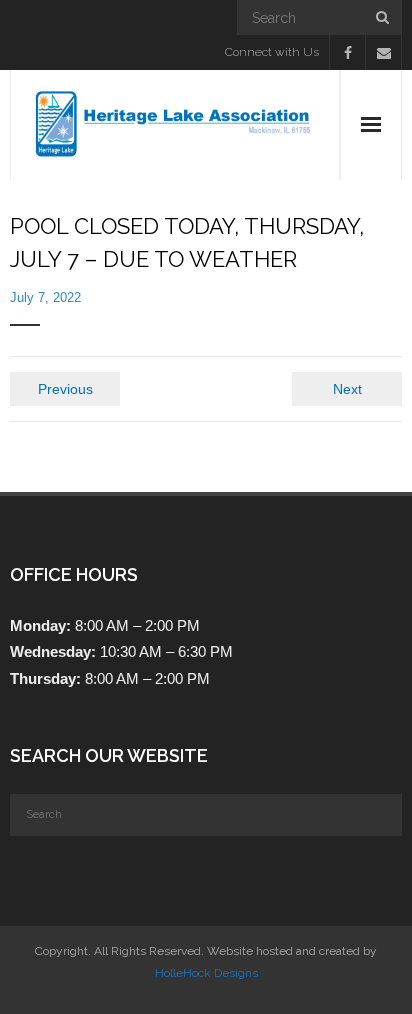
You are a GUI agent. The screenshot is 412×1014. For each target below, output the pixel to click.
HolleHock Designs (206, 973)
